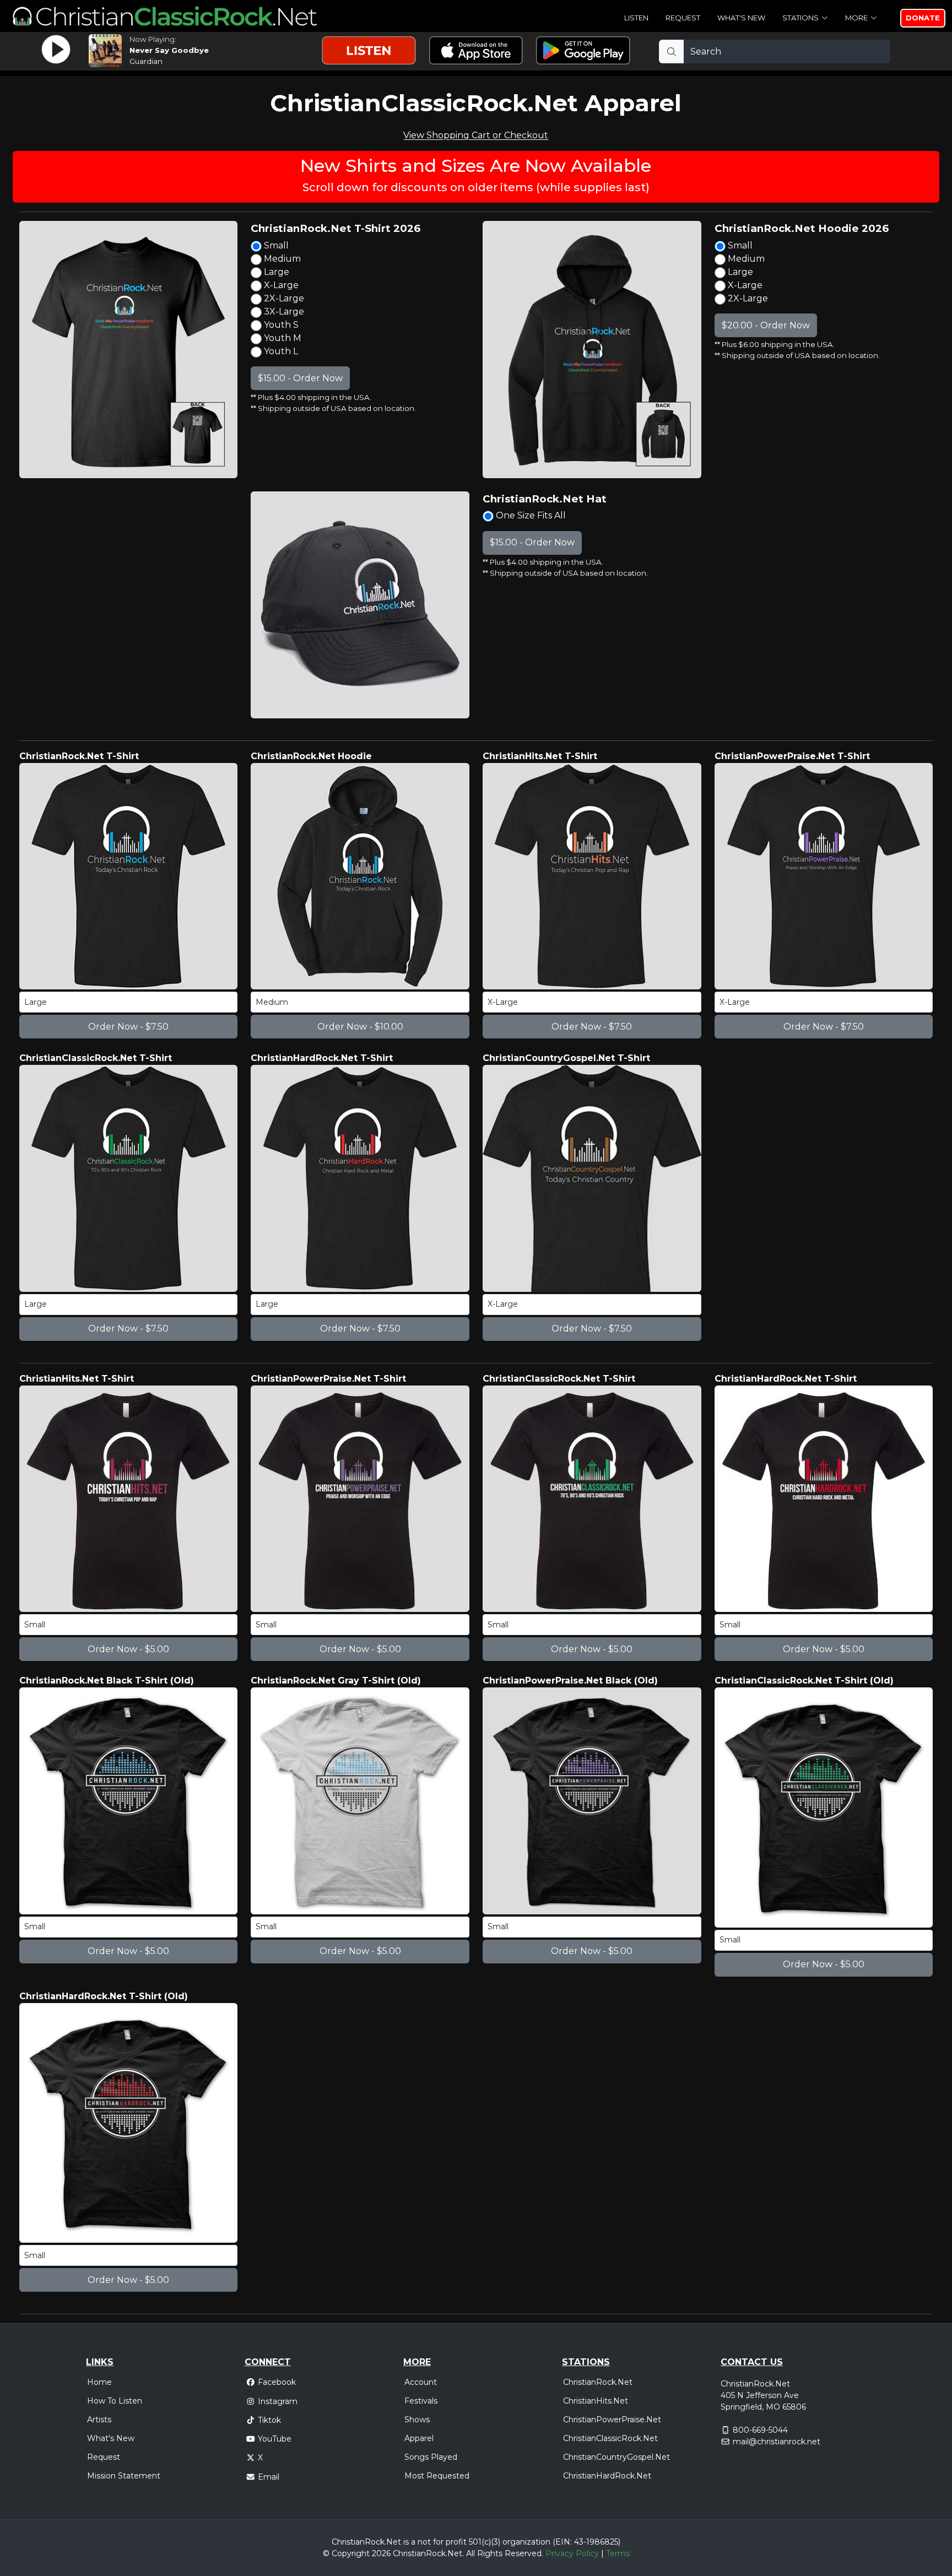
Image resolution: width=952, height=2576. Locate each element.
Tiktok (269, 2420)
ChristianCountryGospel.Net (616, 2457)
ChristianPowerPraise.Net (612, 2420)
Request (683, 18)
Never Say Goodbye (169, 50)
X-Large (280, 285)
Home (99, 2382)
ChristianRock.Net (598, 2382)
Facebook (277, 2382)
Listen (636, 18)
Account (421, 2382)
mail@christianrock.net (777, 2442)
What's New (741, 18)
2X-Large (283, 298)
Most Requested (437, 2476)
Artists (99, 2420)
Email (269, 2477)
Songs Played (431, 2457)
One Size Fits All (530, 515)
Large (275, 272)
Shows (417, 2420)
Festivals (421, 2401)
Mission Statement (124, 2476)
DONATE (923, 18)
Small (275, 245)
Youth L (280, 351)
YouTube (275, 2439)
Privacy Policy (572, 2553)
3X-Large (283, 312)
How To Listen (115, 2401)
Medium (281, 259)
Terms (618, 2553)
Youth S (280, 325)
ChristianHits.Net (596, 2401)
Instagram (278, 2401)
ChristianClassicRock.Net (610, 2438)
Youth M (282, 338)
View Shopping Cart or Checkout (476, 135)
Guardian (146, 61)
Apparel (419, 2438)
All (470, 2553)
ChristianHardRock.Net (607, 2476)
